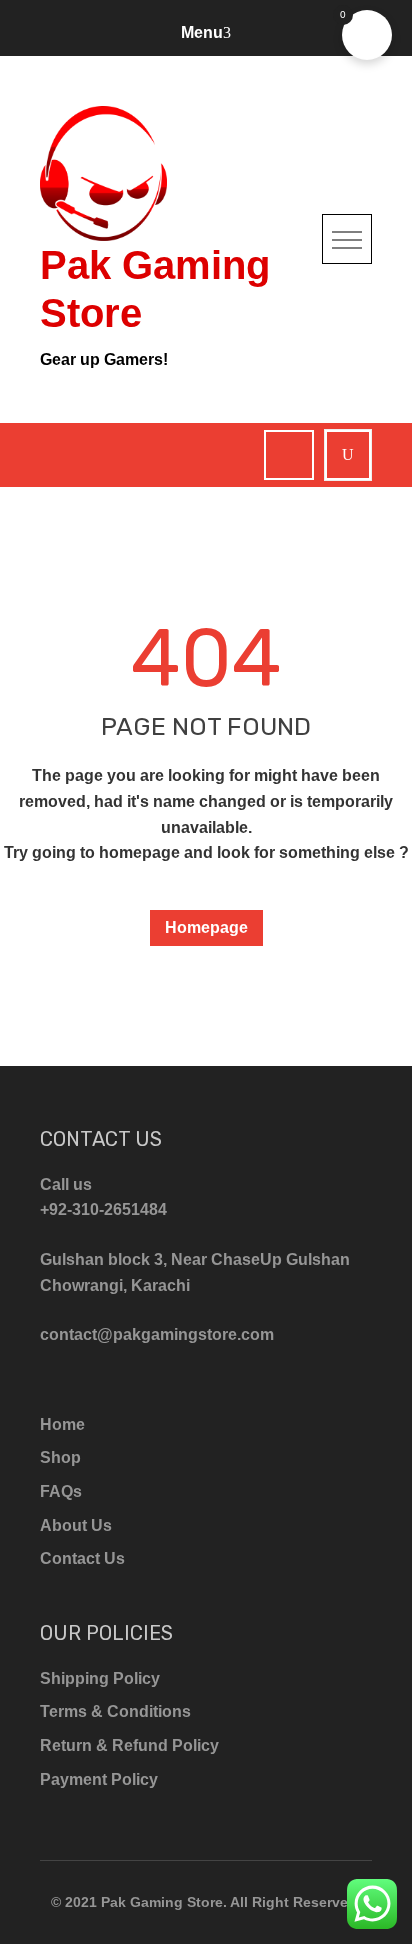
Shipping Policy (100, 1678)
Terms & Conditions (115, 1711)
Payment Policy (99, 1779)
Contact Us (82, 1558)
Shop (60, 1457)
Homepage (206, 927)
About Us (76, 1525)
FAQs (61, 1491)
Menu (202, 32)
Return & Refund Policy (129, 1745)
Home (62, 1424)
